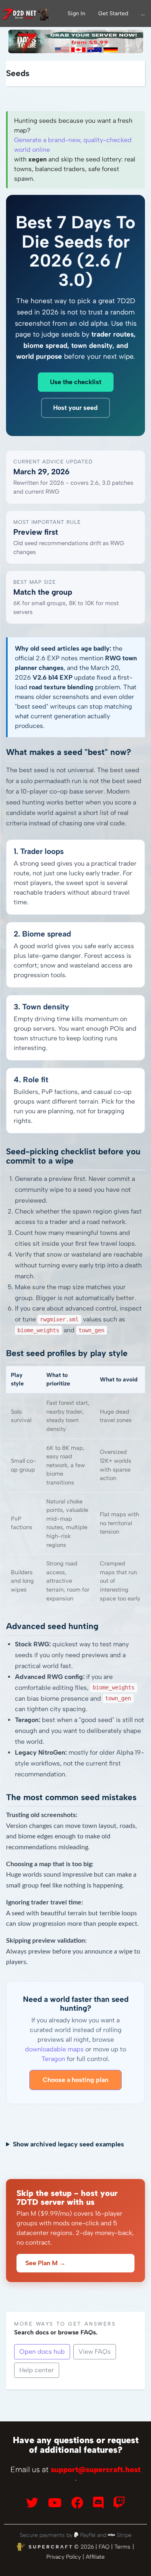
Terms (122, 2547)
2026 (87, 2547)
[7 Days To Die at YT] (55, 2503)
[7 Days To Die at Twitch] (119, 2503)
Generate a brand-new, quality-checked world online (73, 145)
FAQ (104, 2547)
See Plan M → (46, 2263)
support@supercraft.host (96, 2470)
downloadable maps (54, 2049)
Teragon (53, 2059)
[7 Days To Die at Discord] (98, 2503)
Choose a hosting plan (75, 2080)
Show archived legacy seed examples (68, 2144)
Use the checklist (76, 382)
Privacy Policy (64, 2557)
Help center (37, 2370)
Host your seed (75, 408)
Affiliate (95, 2557)
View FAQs (95, 2352)
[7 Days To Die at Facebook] (77, 2503)
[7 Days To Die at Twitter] (32, 2503)
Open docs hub (42, 2352)
